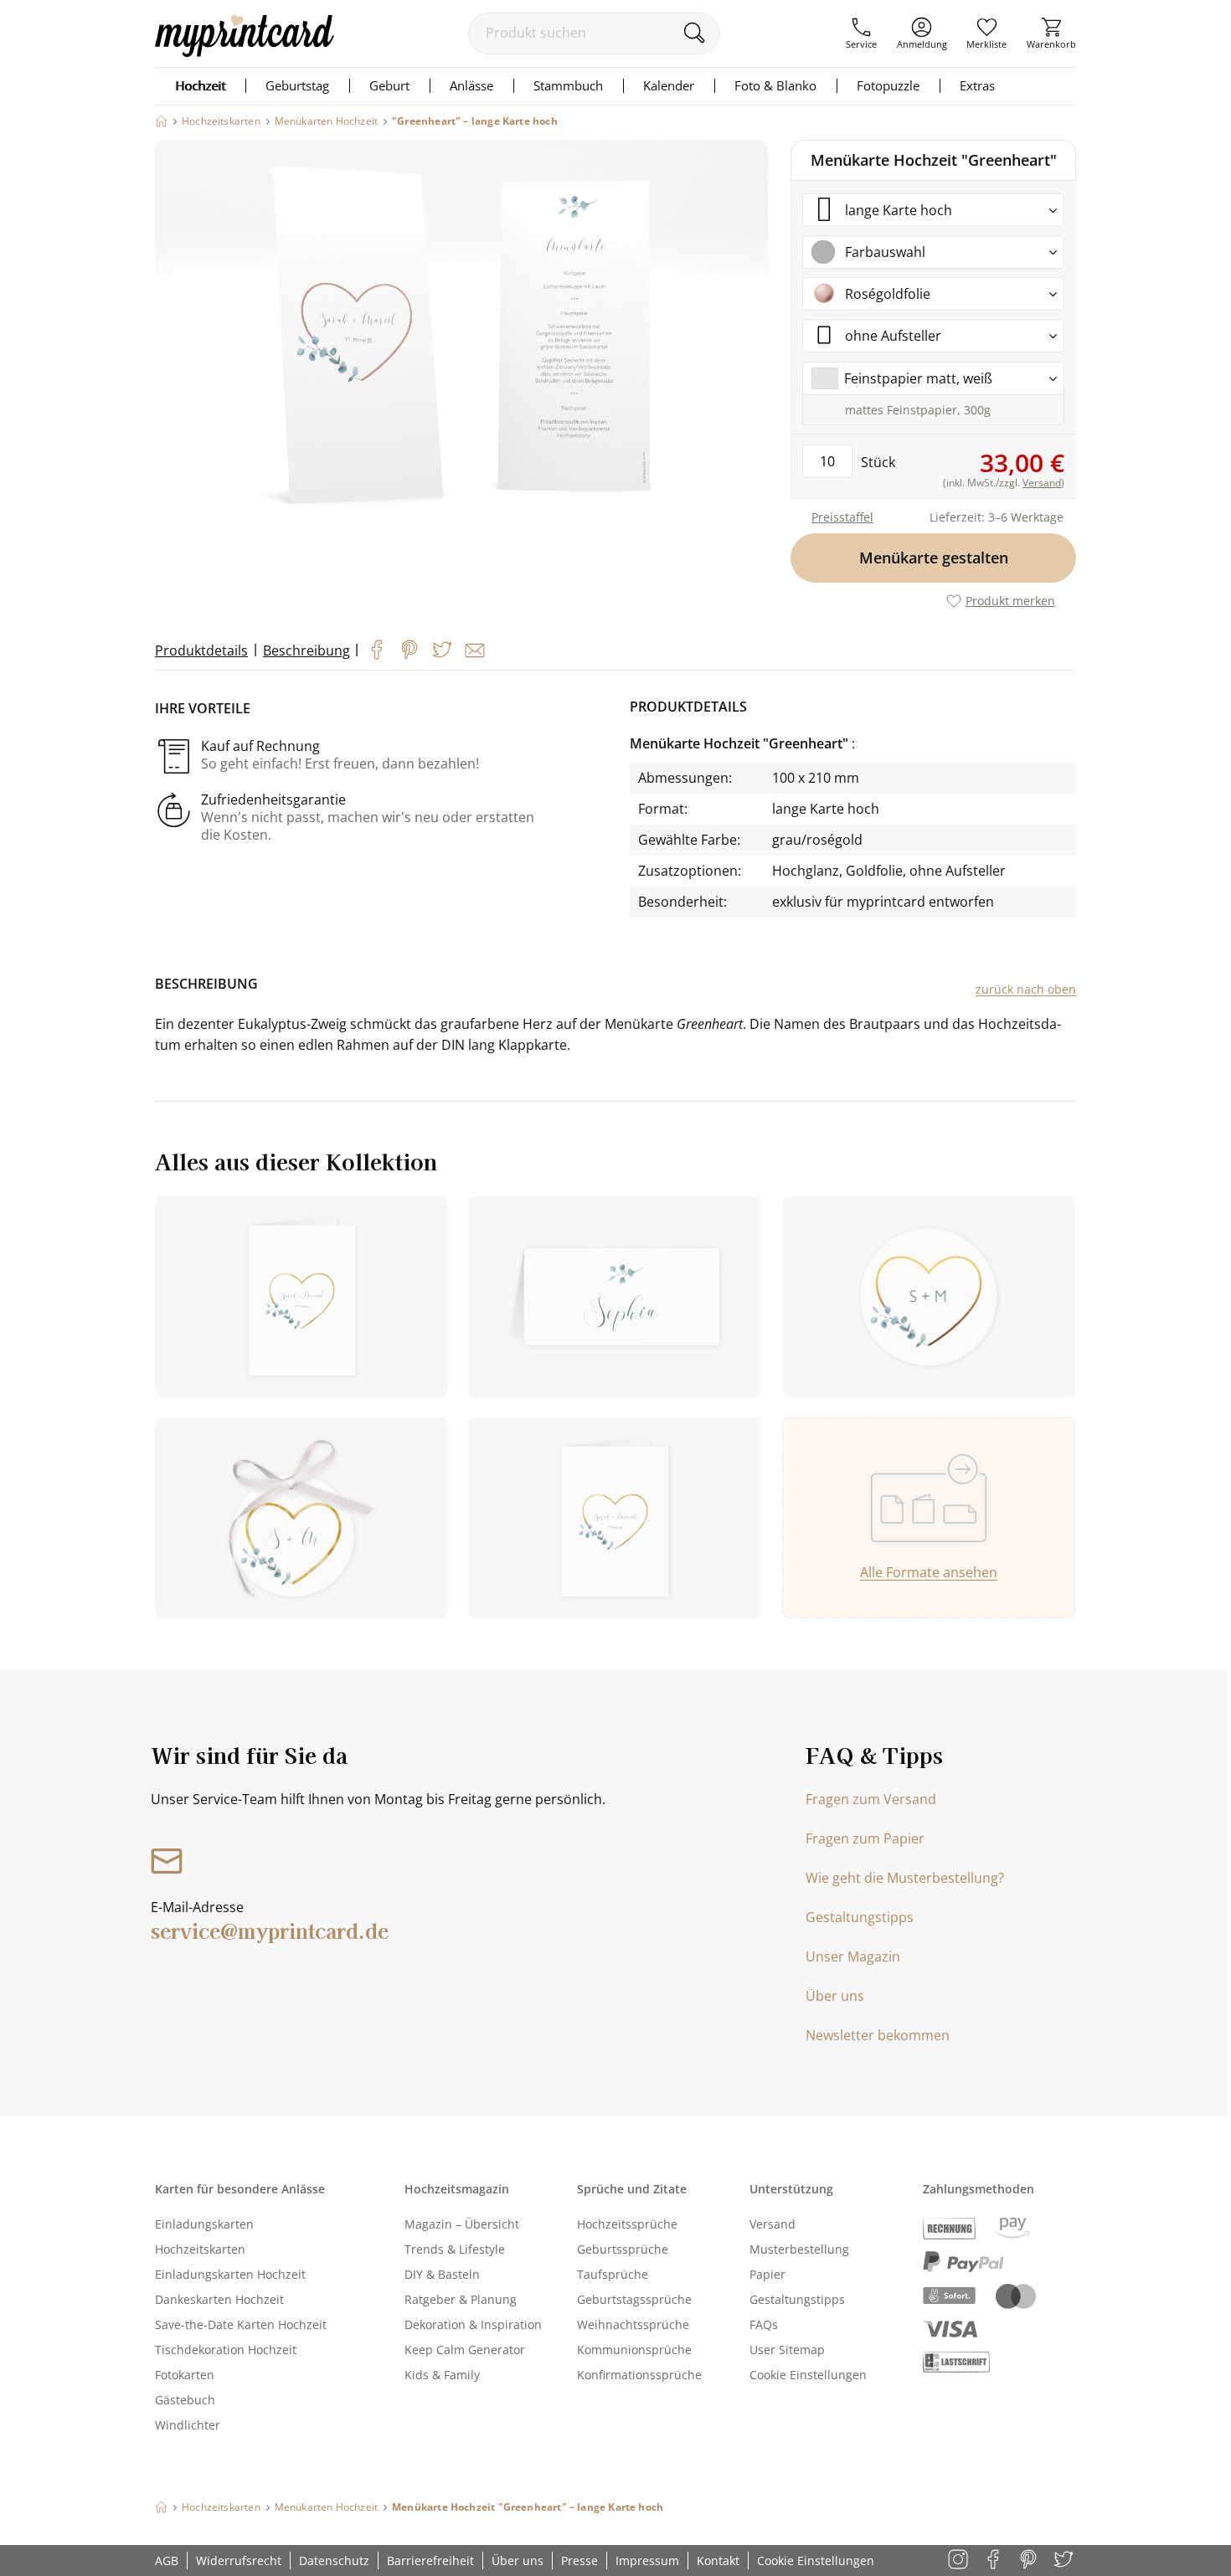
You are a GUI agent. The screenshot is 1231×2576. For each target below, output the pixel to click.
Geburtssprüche (623, 2249)
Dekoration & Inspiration (473, 2324)
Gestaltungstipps (860, 1917)
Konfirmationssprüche (639, 2375)
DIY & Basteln (442, 2274)
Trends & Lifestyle (455, 2249)
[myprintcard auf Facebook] (994, 2561)
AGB (167, 2561)
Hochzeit (200, 85)
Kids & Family (442, 2375)
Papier (767, 2274)
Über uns (835, 1996)
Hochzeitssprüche (627, 2224)
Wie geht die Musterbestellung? (905, 1878)
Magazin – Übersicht (462, 2224)
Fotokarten (185, 2375)
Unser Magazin (853, 1956)
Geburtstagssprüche (634, 2299)
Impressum (647, 2561)
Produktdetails (201, 650)
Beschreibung (306, 650)
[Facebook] (377, 650)
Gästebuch (185, 2400)
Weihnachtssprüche (633, 2324)
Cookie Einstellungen (808, 2375)
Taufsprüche (613, 2274)
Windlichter (188, 2425)
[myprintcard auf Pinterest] (1030, 2561)
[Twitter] (442, 650)
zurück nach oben (1026, 989)
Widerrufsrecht (239, 2561)
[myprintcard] (245, 52)
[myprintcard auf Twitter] (1065, 2561)
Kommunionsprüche (634, 2350)
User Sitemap (787, 2350)
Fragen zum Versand (871, 1799)
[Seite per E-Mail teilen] (475, 650)
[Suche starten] (694, 33)
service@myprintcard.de (270, 1930)
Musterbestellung (799, 2249)
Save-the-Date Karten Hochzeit (241, 2324)
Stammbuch (568, 85)
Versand (773, 2224)
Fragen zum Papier (865, 1838)
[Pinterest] (409, 650)
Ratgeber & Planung (461, 2299)
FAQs (764, 2324)
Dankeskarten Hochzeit (219, 2299)
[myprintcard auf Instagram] (959, 2561)
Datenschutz (334, 2561)
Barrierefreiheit (430, 2561)
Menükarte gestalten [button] (934, 558)
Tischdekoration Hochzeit (226, 2350)
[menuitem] (861, 33)
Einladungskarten (204, 2224)
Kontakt (718, 2561)
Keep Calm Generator (465, 2350)
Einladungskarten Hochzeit (230, 2274)
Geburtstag (297, 85)
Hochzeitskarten (200, 2249)
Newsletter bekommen (878, 2035)
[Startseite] (161, 121)
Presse (579, 2561)
